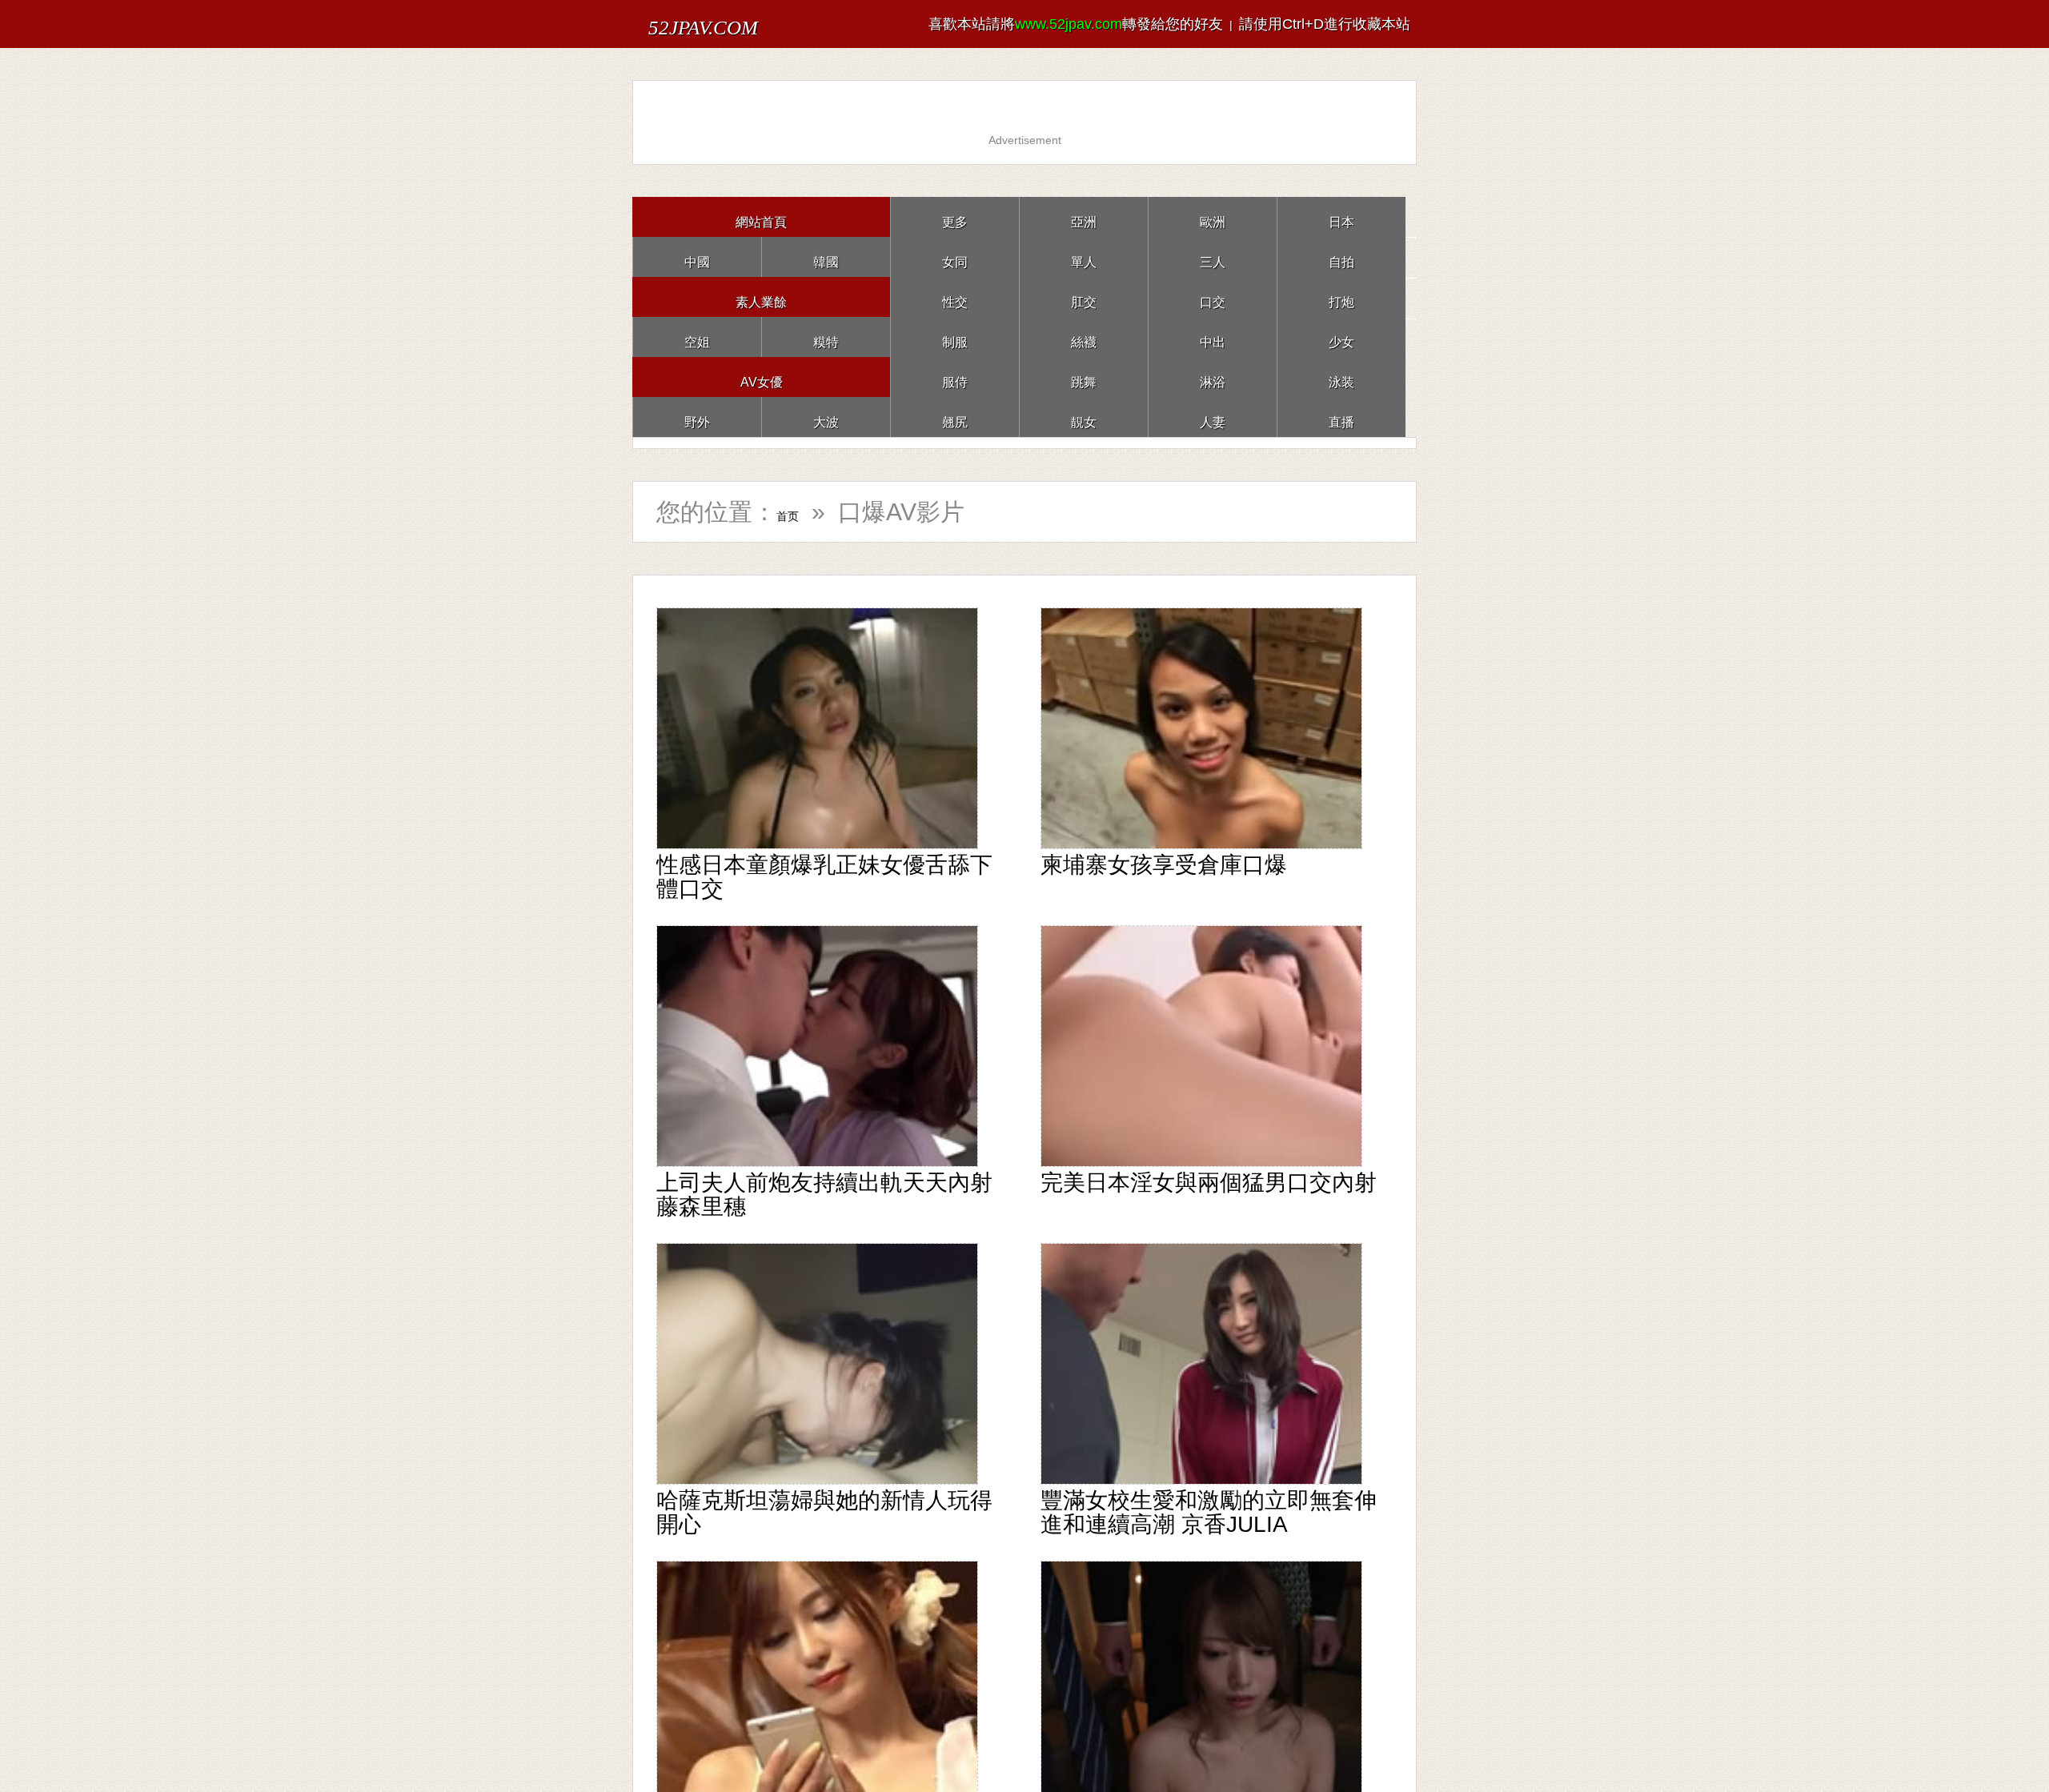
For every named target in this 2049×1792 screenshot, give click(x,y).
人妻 (1213, 417)
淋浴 (1213, 377)
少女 (1341, 337)
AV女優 (762, 377)
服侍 (955, 377)
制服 (955, 337)
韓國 (826, 257)
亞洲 (1084, 216)
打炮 (1341, 297)
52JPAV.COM (735, 24)
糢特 (826, 337)
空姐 (697, 337)
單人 (1084, 257)
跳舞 (1084, 377)
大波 (826, 417)
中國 (697, 257)
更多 (955, 216)
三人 (1213, 257)
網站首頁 (761, 216)
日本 (1341, 216)
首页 (800, 512)
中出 (1213, 337)
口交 (1213, 297)
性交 (955, 297)
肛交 (1084, 297)
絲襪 (1084, 337)
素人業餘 (761, 297)
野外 (697, 417)
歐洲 (1213, 216)
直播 (1341, 417)
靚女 (1084, 417)
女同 (955, 257)
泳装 (1341, 377)
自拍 (1341, 257)
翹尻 (955, 417)
